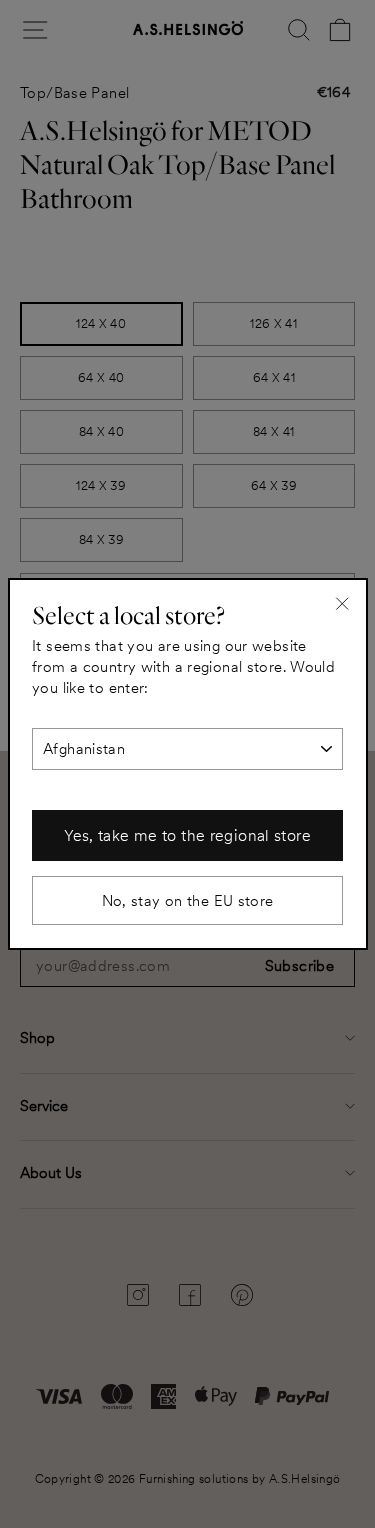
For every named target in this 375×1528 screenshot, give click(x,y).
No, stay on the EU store (188, 900)
